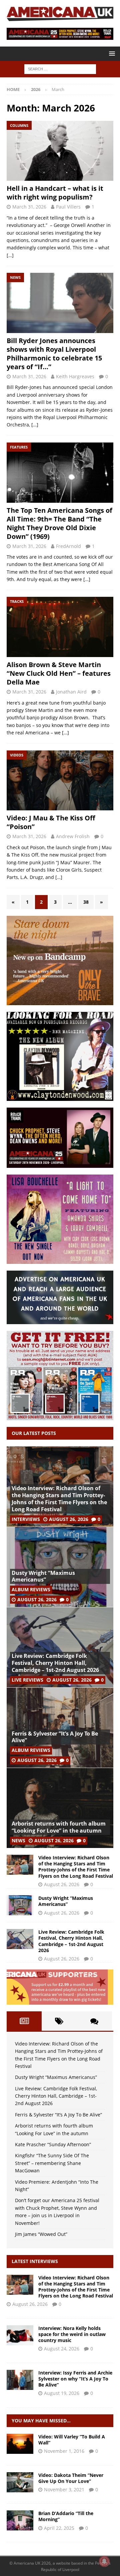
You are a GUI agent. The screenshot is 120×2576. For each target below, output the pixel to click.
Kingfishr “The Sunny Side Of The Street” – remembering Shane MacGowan (52, 2163)
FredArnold (68, 546)
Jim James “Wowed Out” (41, 2234)
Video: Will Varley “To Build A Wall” (72, 2440)
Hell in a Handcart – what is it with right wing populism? (55, 193)
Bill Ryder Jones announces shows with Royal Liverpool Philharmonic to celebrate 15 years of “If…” (54, 354)
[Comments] (94, 2021)
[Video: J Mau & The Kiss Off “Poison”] (60, 781)
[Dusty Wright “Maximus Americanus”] (60, 1567)
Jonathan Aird (71, 692)
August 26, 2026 (69, 1519)
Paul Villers (68, 207)
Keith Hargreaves (75, 376)
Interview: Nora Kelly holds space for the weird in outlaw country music (72, 2334)
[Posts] (24, 2021)
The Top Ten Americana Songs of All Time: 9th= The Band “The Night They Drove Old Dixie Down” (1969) (59, 523)
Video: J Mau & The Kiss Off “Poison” (51, 822)
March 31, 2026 (29, 207)
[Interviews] (20, 2285)
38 (86, 902)
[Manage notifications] (104, 2561)
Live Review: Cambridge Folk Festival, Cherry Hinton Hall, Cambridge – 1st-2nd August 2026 (55, 1663)
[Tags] (59, 2021)
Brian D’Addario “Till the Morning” (66, 2516)
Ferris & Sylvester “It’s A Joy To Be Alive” (55, 1737)
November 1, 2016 (64, 2451)
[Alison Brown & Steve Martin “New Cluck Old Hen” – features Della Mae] (60, 627)
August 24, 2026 (62, 2349)
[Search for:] (60, 69)
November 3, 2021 (64, 2489)
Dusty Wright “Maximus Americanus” (43, 1576)
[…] (10, 255)
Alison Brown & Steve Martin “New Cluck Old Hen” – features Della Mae (59, 673)
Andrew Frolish (73, 836)
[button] (111, 53)
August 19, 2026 (62, 2393)
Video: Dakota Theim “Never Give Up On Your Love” (71, 2478)
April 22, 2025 (59, 2528)
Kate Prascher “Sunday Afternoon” (53, 2144)
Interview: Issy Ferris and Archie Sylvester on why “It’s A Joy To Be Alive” (75, 2379)
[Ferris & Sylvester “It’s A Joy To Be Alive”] (60, 1727)
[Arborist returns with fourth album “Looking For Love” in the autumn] (60, 1808)
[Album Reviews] (20, 2520)
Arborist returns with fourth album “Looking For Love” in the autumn (59, 1827)
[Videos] (20, 2444)
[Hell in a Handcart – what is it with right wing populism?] (60, 151)
